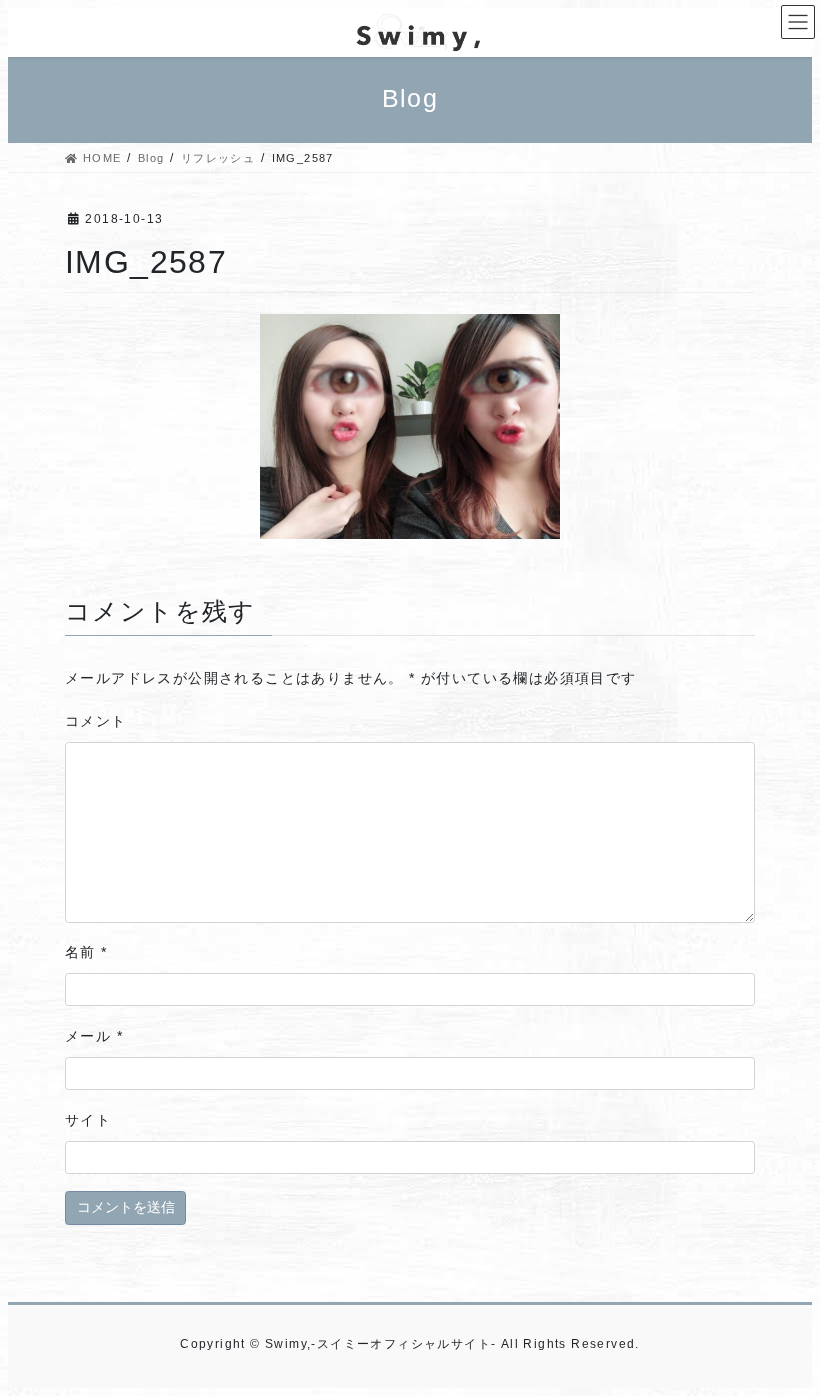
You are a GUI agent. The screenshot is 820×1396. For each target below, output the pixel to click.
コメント (96, 721)
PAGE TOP (780, 1336)
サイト (88, 1120)
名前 (86, 952)
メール (94, 1036)
